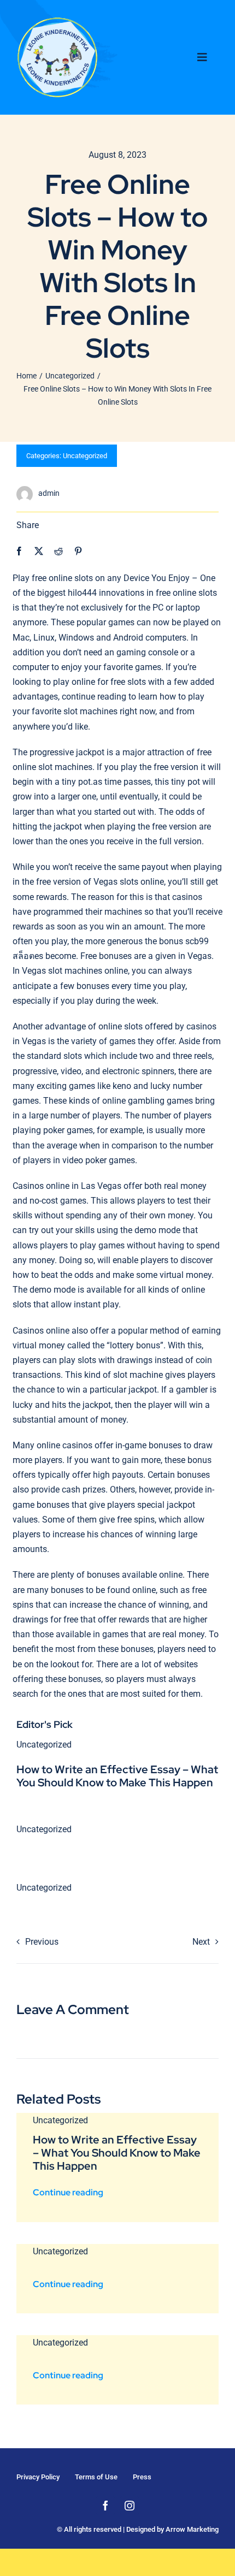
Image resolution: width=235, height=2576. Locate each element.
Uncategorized (85, 456)
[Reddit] (58, 551)
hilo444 (82, 593)
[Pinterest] (78, 551)
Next (201, 1942)
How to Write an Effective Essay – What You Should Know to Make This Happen (117, 1776)
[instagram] (130, 2506)
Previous (42, 1942)
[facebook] (105, 2506)
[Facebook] (19, 551)
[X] (39, 551)
